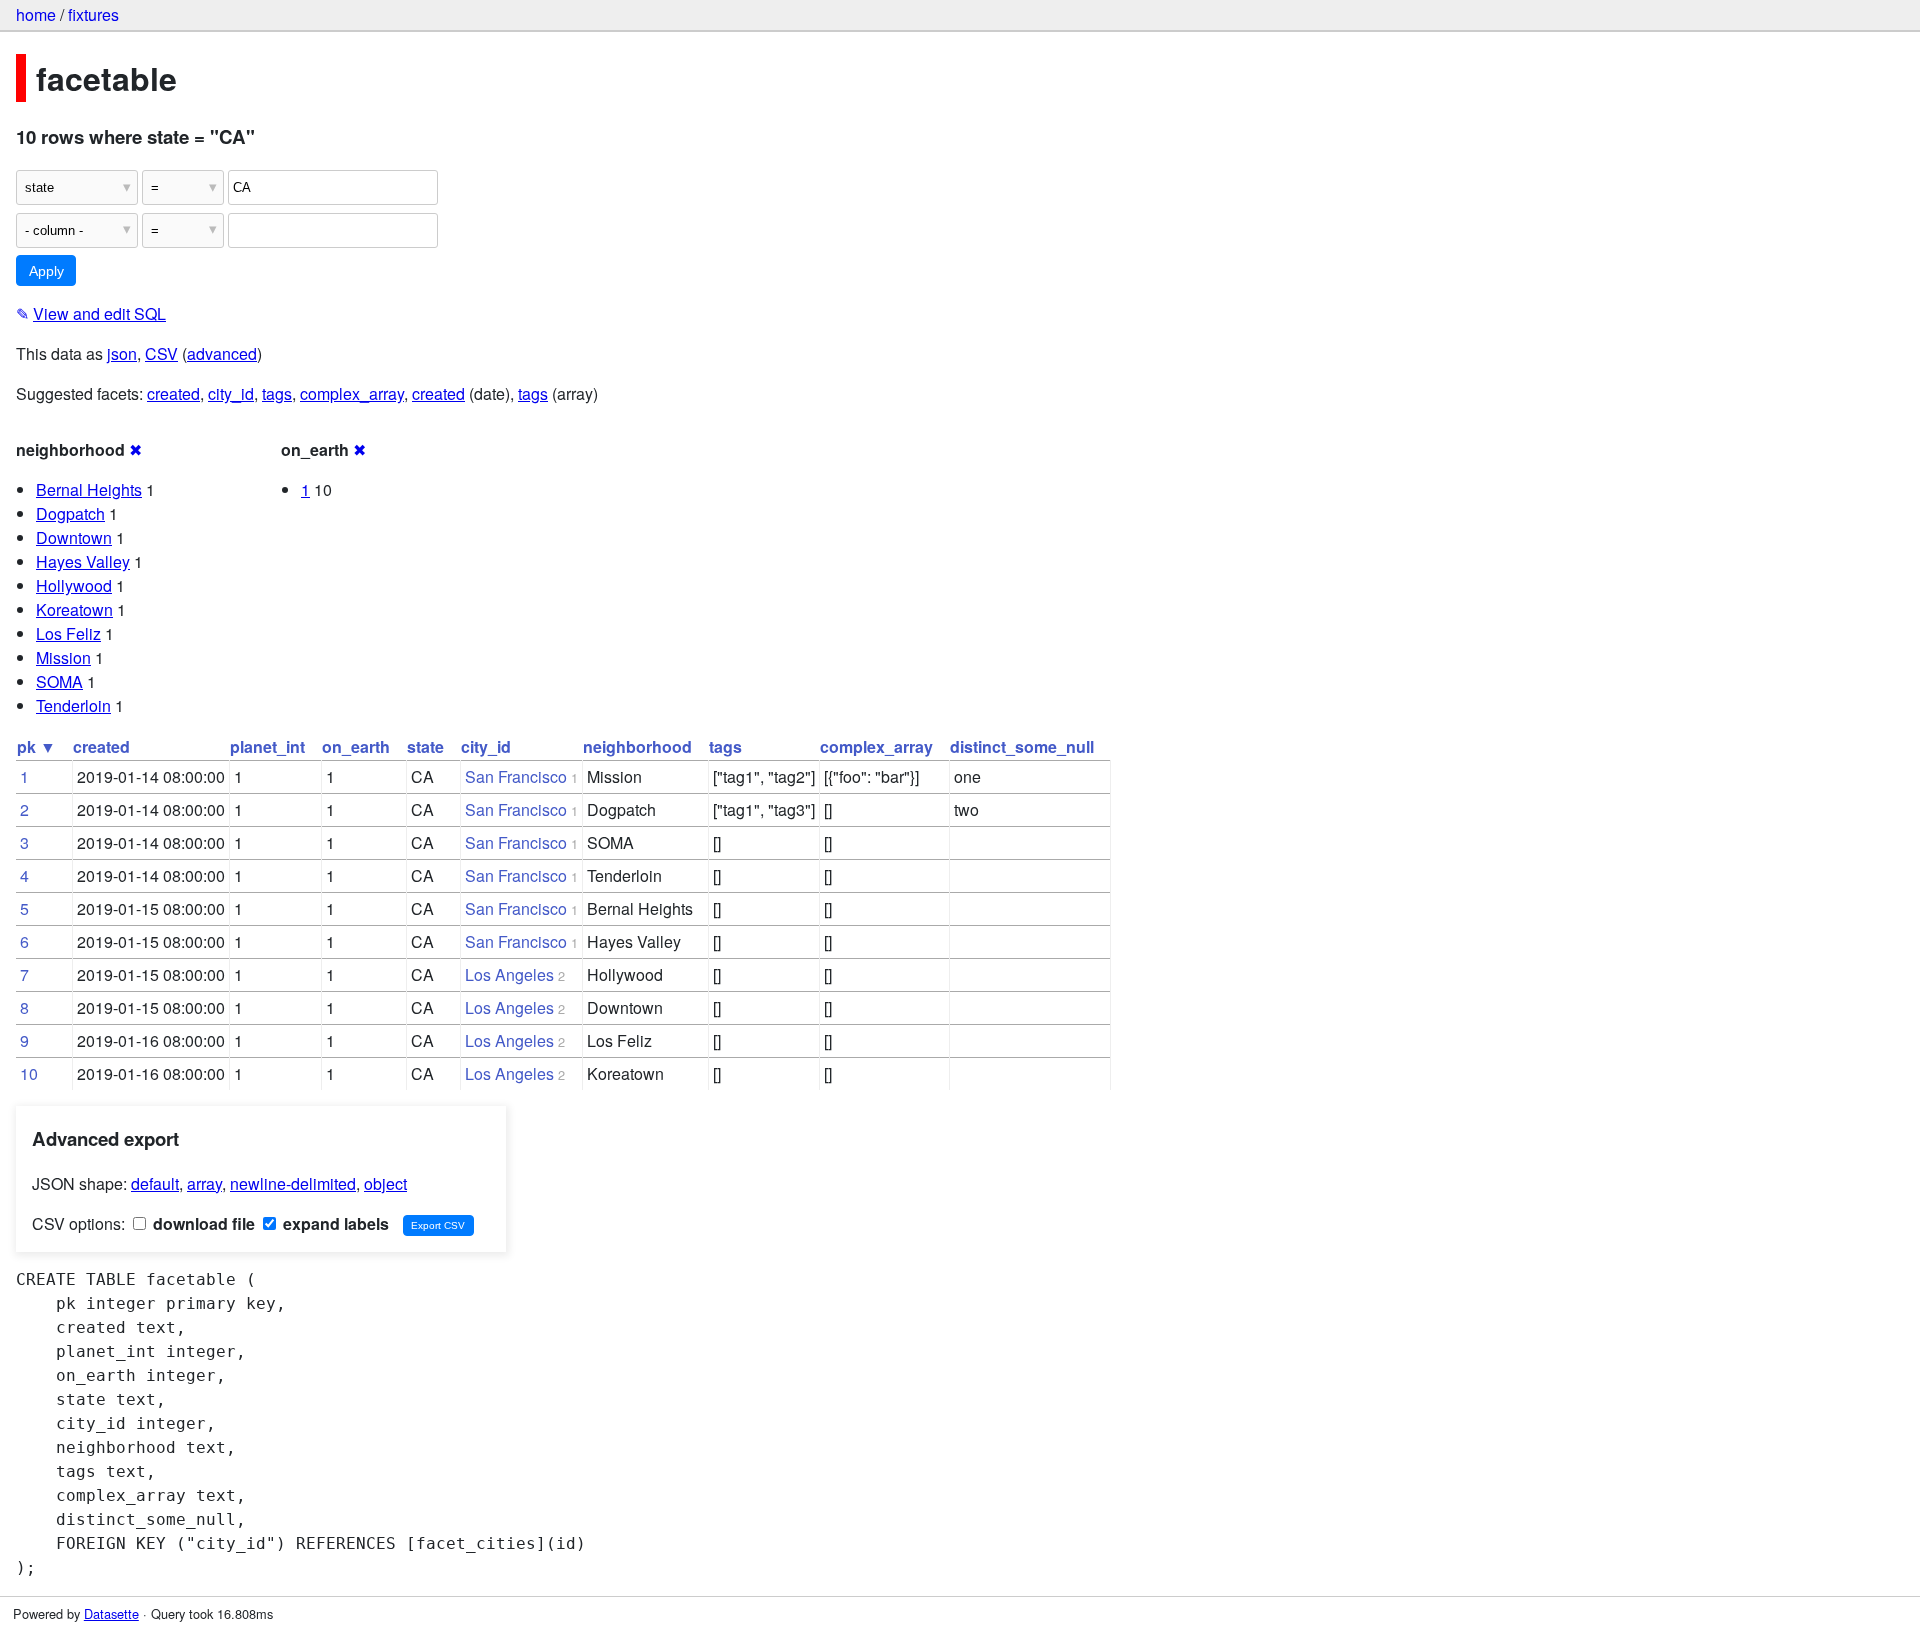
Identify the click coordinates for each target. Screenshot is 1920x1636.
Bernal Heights (89, 489)
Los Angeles (509, 974)
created (173, 393)
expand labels (334, 1223)
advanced (222, 353)
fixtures (93, 14)
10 (29, 1073)
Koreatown (74, 609)
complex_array (352, 393)
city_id (231, 393)
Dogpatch (70, 513)
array (204, 1183)
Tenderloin (73, 705)
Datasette (111, 1613)
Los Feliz (68, 633)
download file (202, 1223)
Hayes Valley (83, 561)
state (425, 746)
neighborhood (637, 746)
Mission (63, 657)
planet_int (267, 746)
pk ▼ (36, 746)
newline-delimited (293, 1183)
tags (277, 393)
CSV (161, 353)
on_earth (356, 746)
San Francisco (516, 776)
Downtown (74, 537)
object (385, 1183)
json (122, 353)
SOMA (59, 681)
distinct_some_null (1022, 746)
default (155, 1183)
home (36, 14)
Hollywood (74, 585)
